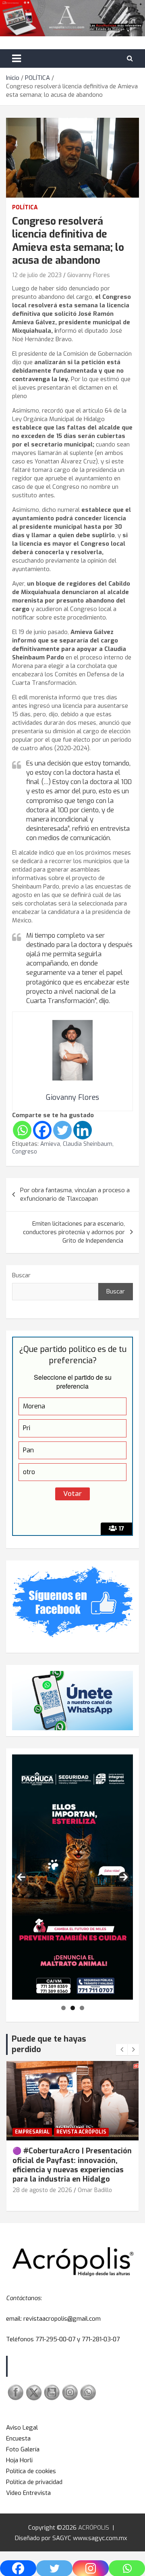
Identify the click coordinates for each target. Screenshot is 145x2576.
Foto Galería (23, 2449)
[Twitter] (62, 1130)
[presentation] (122, 2050)
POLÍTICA (25, 208)
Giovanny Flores (89, 275)
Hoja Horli (19, 2460)
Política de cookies (31, 2471)
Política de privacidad (34, 2482)
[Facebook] (42, 1130)
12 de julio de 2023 (37, 275)
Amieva (50, 1144)
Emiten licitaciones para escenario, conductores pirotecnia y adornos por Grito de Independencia (74, 1232)
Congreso (25, 1152)
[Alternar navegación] (17, 58)
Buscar (21, 1275)
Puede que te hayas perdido (49, 2044)
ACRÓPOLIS (94, 2528)
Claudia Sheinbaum (88, 1144)
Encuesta (18, 2438)
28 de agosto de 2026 (42, 2190)
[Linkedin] (83, 1130)
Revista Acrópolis (81, 2132)
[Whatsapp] (22, 1130)
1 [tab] (63, 2008)
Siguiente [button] (124, 1877)
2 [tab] (73, 2008)
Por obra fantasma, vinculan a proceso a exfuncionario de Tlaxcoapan (75, 1194)
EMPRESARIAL (32, 2132)
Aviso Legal (22, 2428)
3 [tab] (82, 2008)
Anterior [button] (21, 1877)
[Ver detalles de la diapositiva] (72, 1877)
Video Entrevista (28, 2493)
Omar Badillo (95, 2190)
